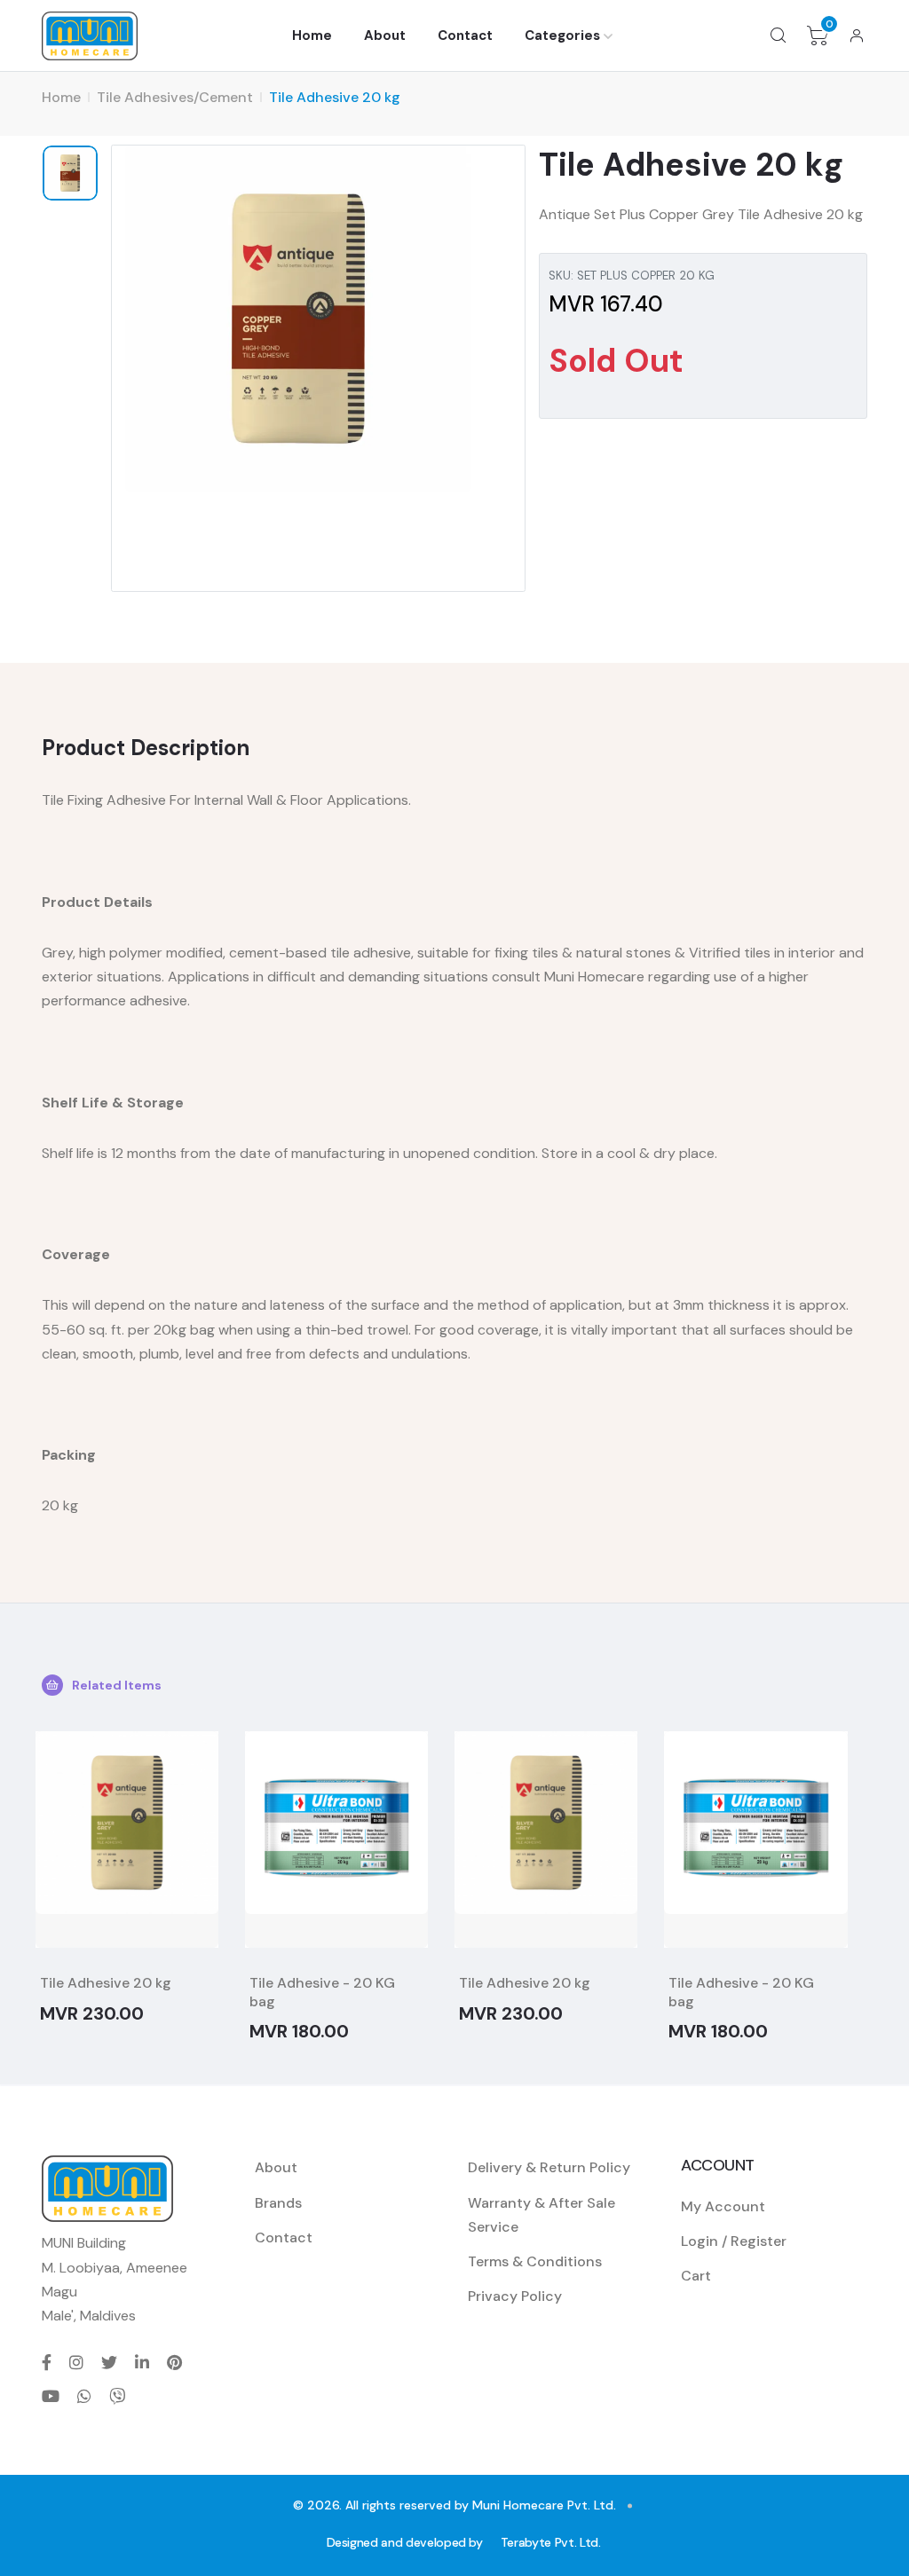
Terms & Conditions (535, 2261)
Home (312, 35)
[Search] (779, 35)
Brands (278, 2203)
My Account (723, 2206)
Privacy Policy (515, 2296)
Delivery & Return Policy (549, 2167)
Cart (696, 2276)
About (385, 35)
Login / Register (734, 2241)
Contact (465, 35)
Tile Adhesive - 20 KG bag (322, 1992)
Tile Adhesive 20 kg (106, 1983)
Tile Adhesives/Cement (175, 97)
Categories (562, 35)
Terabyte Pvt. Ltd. (551, 2542)
